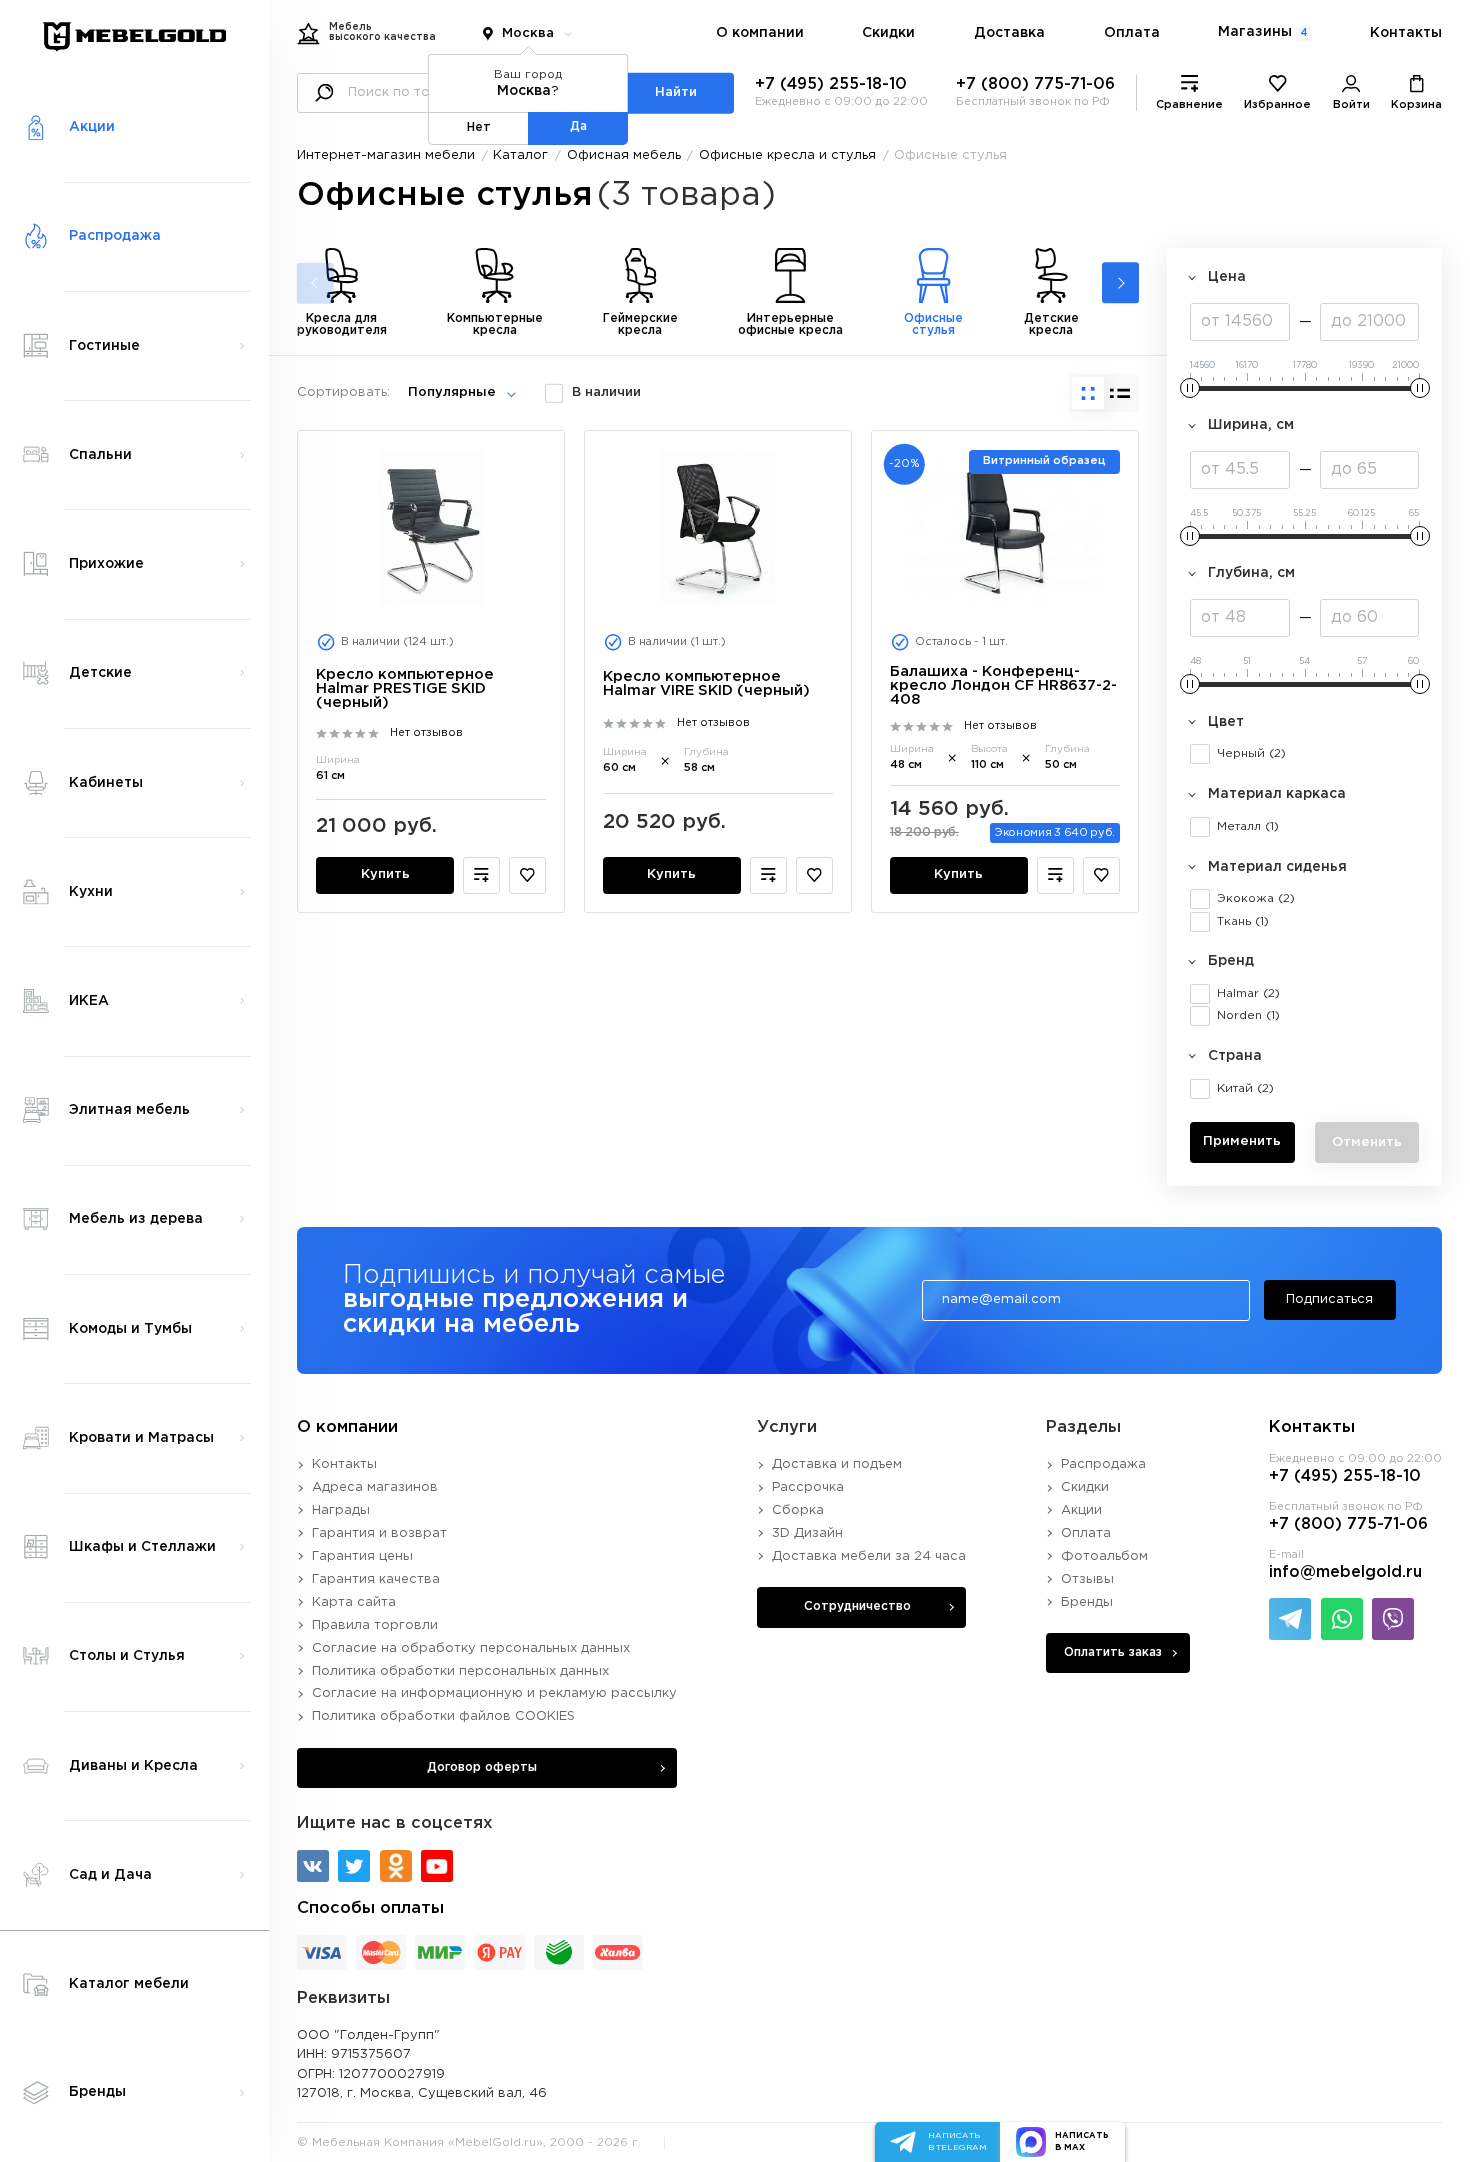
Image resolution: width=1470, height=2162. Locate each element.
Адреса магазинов (375, 1487)
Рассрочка (808, 1487)
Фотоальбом (1104, 1556)
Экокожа (1256, 898)
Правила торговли (375, 1625)
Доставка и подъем (837, 1464)
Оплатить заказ (1113, 1652)
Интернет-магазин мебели (386, 155)
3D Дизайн (807, 1533)
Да (578, 126)
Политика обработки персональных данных (460, 1671)
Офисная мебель (624, 155)
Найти (676, 92)
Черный (1251, 753)
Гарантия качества (376, 1579)
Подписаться (1329, 1299)
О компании (760, 33)
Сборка (798, 1510)
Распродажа (1103, 1464)
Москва (528, 33)
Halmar (1248, 993)
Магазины (1262, 32)
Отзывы (1087, 1579)
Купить (385, 874)
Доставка (1009, 33)
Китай (1245, 1088)
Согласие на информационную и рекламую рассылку (494, 1693)
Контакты (1406, 33)
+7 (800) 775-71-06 (1035, 84)
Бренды (1087, 1602)
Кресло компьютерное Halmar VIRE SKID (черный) (706, 683)
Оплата (1132, 33)
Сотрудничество (857, 1606)
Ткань (1243, 921)
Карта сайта (354, 1602)
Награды (341, 1510)
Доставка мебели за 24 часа (869, 1556)
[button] (1120, 283)
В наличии (606, 392)
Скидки (888, 33)
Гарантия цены (362, 1556)
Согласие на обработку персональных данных (471, 1648)
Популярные (452, 392)
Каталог (520, 155)
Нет (479, 127)
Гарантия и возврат (379, 1533)
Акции (1081, 1510)
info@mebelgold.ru (1345, 1572)
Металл (1248, 826)
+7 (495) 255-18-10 (831, 84)
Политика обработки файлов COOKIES (443, 1716)
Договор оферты (482, 1767)
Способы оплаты (370, 1908)
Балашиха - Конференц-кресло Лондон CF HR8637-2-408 (1003, 685)
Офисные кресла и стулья (787, 155)
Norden (1248, 1015)
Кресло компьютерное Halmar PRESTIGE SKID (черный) (405, 688)
